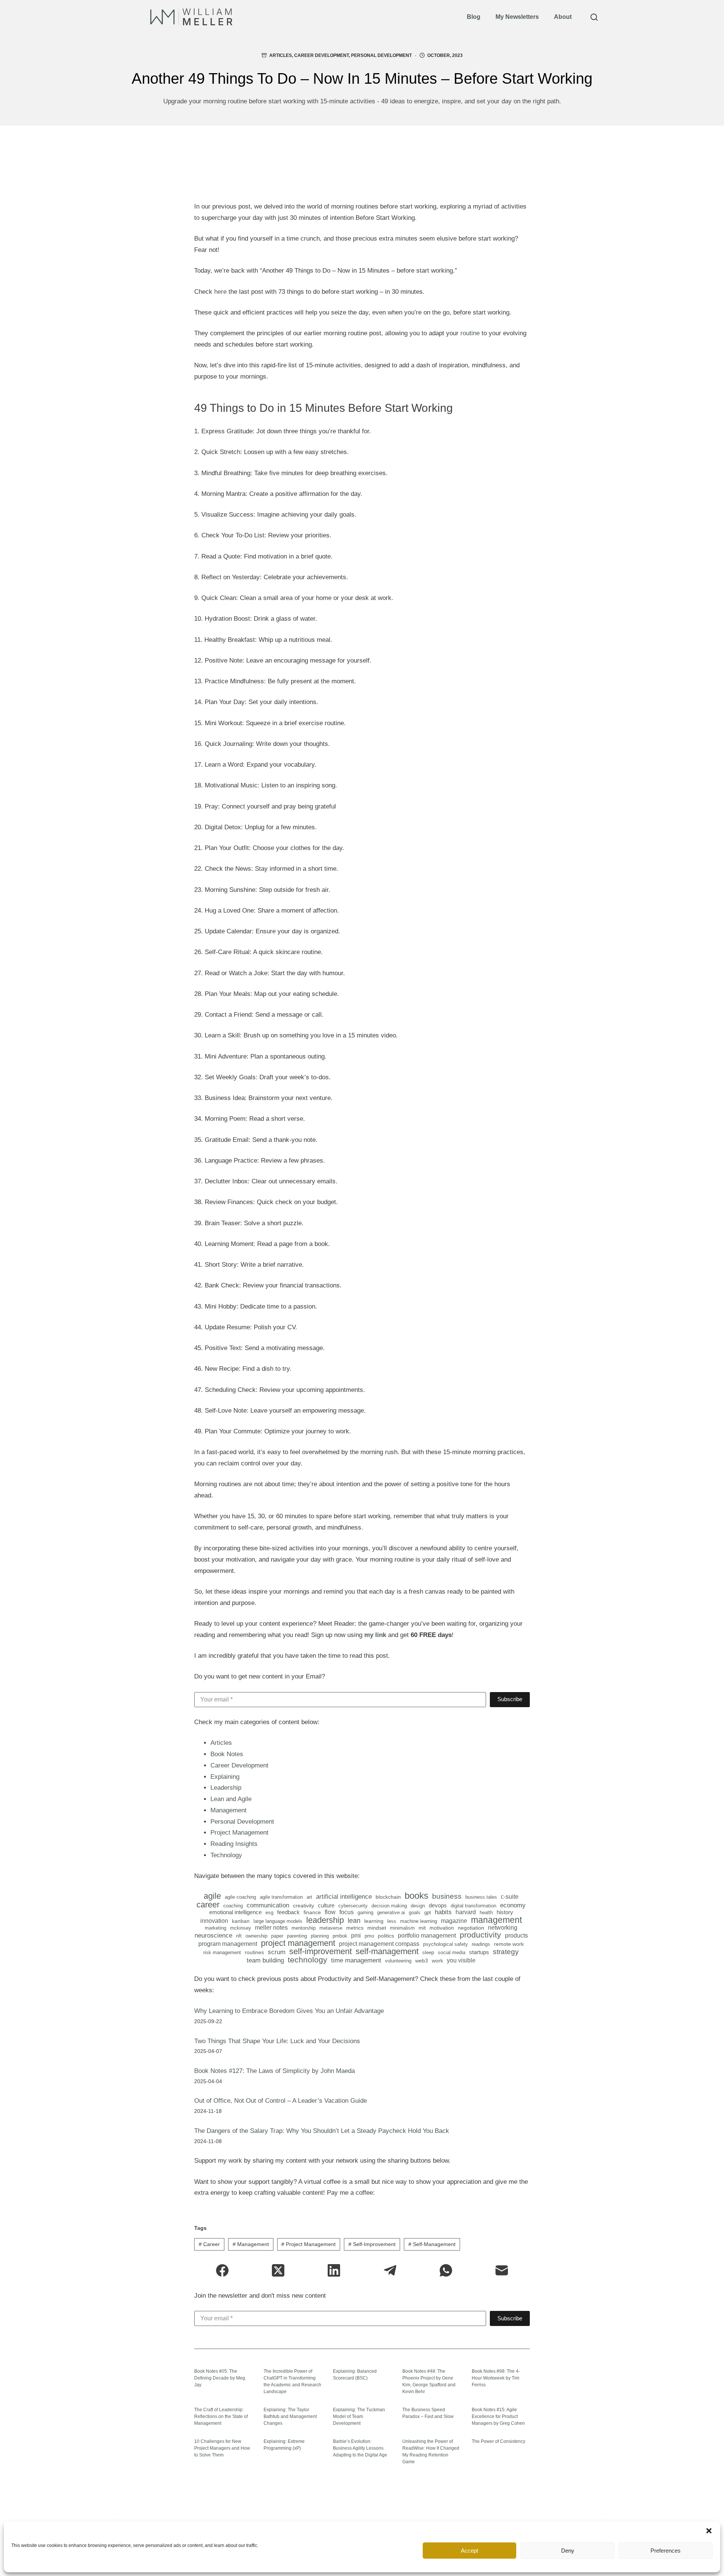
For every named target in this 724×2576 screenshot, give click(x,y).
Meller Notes (271, 1928)
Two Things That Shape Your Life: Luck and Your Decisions (277, 2041)
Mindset (377, 1928)
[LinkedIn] (334, 2270)
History (505, 1912)
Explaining (225, 1777)
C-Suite (510, 1897)
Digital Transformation (473, 1906)
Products (516, 1936)
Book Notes (227, 1754)
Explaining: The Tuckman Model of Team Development (359, 2416)
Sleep (428, 1952)
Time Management (356, 1961)
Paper (277, 1936)
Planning (320, 1936)
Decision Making (389, 1906)
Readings (481, 1944)
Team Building (265, 1961)
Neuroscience (213, 1936)
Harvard (466, 1912)
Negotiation (471, 1928)
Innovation (214, 1921)
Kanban (241, 1921)
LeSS (392, 1921)
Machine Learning (419, 1921)
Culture (326, 1905)
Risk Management (222, 1952)
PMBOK (340, 1936)
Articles (281, 55)
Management (229, 1810)
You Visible (461, 1961)
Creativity (304, 1906)
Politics (386, 1936)
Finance (312, 1912)
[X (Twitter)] (278, 2270)
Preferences (666, 2551)
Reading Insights (234, 1844)
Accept (469, 2551)
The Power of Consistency (499, 2441)
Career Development (321, 55)
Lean (354, 1921)
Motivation (442, 1928)
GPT (428, 1912)
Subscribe (510, 1699)
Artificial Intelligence (344, 1897)
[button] (709, 2531)
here (220, 292)
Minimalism (402, 1928)
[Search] (594, 17)
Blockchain (388, 1897)
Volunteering (398, 1961)
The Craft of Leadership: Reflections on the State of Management (221, 2416)
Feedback (288, 1912)
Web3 (422, 1961)
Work (437, 1961)
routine (470, 333)
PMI (356, 1935)
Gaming (365, 1912)
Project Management (239, 1833)
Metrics (355, 1928)
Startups (479, 1952)
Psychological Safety (446, 1944)
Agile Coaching (240, 1897)
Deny (568, 2551)
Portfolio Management (427, 1936)
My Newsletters (517, 17)
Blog (474, 17)
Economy (513, 1905)
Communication (268, 1905)
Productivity (480, 1935)
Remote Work (509, 1944)
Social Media (452, 1952)
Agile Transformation (281, 1897)
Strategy (506, 1952)
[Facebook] (222, 2270)
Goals (415, 1912)
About (563, 17)
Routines (254, 1952)
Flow (330, 1912)
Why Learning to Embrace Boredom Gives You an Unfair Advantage (289, 2011)
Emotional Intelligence (235, 1912)
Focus (347, 1912)
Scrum (277, 1952)
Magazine (454, 1921)
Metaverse (331, 1928)
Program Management (228, 1944)
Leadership (226, 1788)
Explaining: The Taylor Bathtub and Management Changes (290, 2416)
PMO (369, 1936)
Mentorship (304, 1928)
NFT (239, 1936)
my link (375, 1635)
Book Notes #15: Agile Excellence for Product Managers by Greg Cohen (498, 2416)
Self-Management (387, 1952)
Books (416, 1896)
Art (309, 1897)
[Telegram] (390, 2270)
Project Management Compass (379, 1944)
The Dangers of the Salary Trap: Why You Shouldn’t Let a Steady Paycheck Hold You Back (322, 2131)
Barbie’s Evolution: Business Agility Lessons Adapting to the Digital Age (360, 2448)
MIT (422, 1928)
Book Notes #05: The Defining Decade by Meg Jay (220, 2378)
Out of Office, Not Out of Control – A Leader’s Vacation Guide (281, 2101)
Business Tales (481, 1897)
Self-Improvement (321, 1952)
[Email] (502, 2270)
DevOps (438, 1905)
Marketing (216, 1928)
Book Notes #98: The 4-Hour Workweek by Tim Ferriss (496, 2378)
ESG (269, 1912)
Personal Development (381, 55)
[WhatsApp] (446, 2270)
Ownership (256, 1936)
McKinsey (241, 1928)
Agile (212, 1896)
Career (208, 1905)
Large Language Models (278, 1921)
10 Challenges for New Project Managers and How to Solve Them (222, 2448)
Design (418, 1906)
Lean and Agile (231, 1799)
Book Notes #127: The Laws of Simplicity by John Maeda (275, 2071)
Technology (226, 1855)
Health (486, 1912)
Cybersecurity (353, 1906)
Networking (503, 1928)
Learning (374, 1921)
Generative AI (391, 1912)
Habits (443, 1912)
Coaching (233, 1906)
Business (447, 1896)
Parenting (297, 1936)
